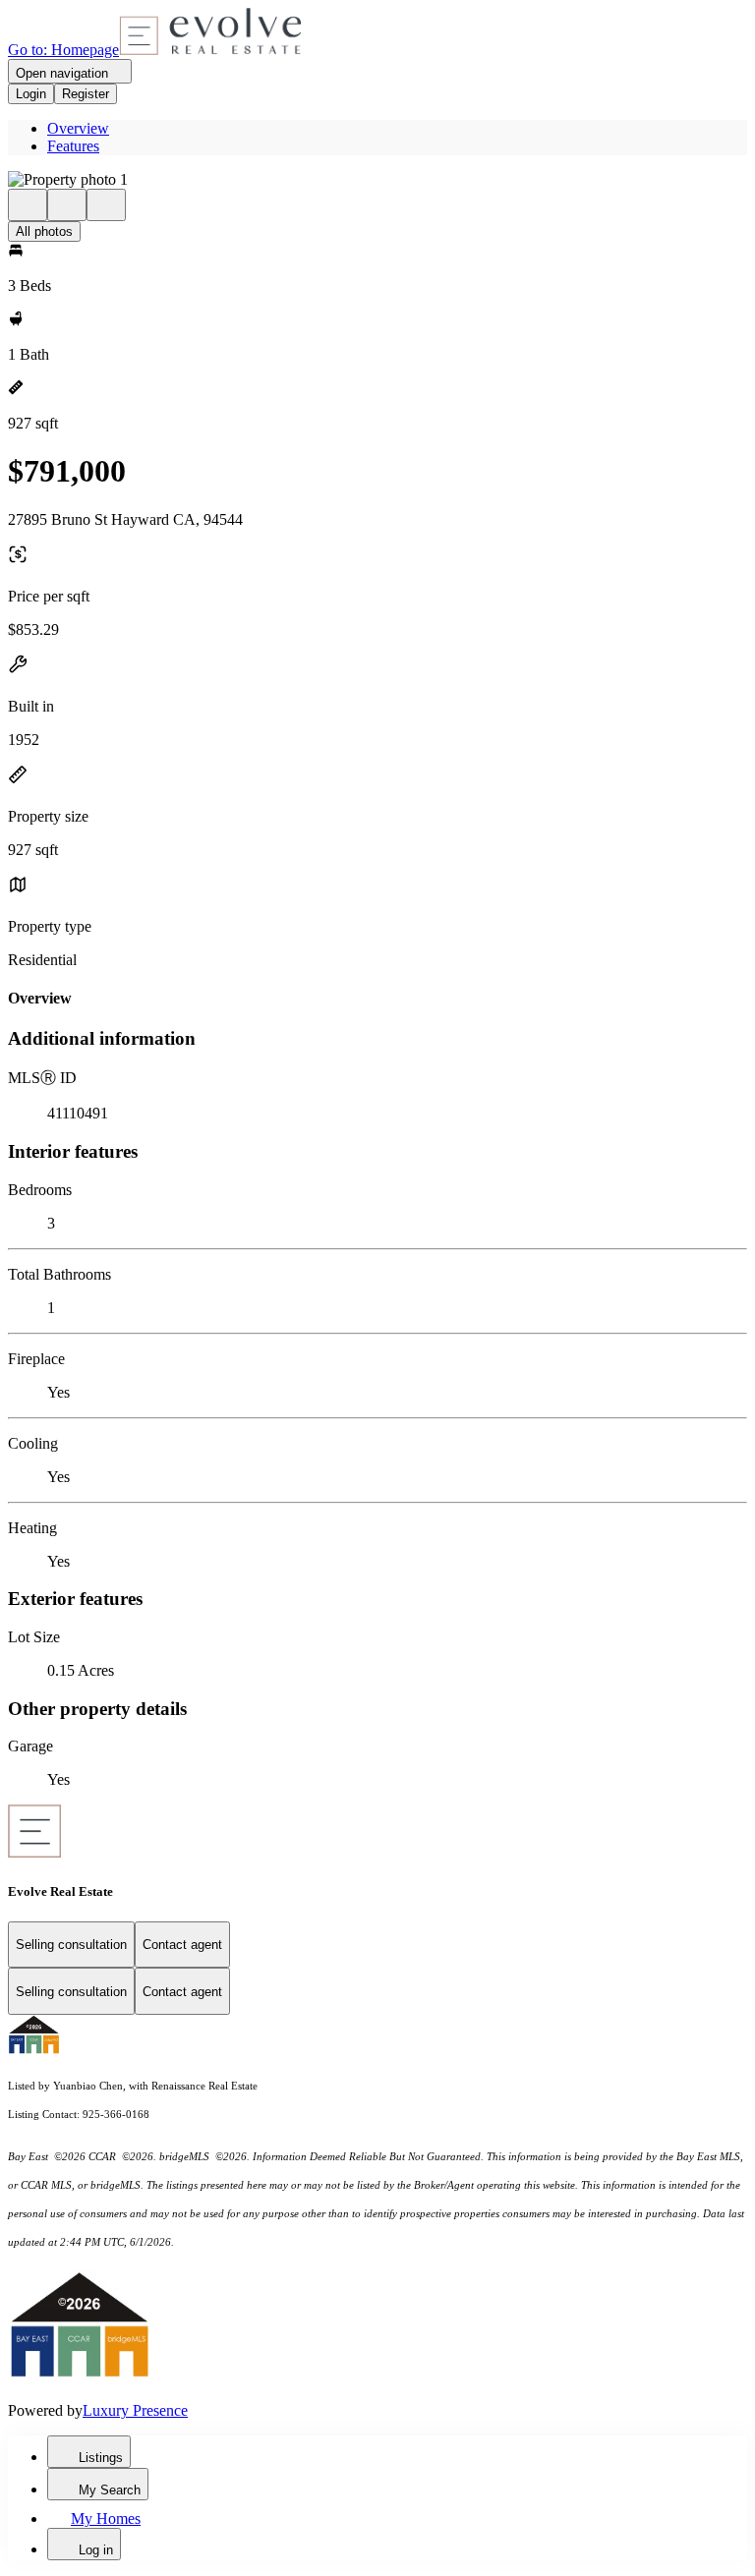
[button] (377, 180)
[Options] (28, 205)
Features (73, 146)
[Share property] (106, 205)
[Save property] (67, 205)
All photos (44, 231)
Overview (78, 128)
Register (86, 94)
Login (31, 94)
